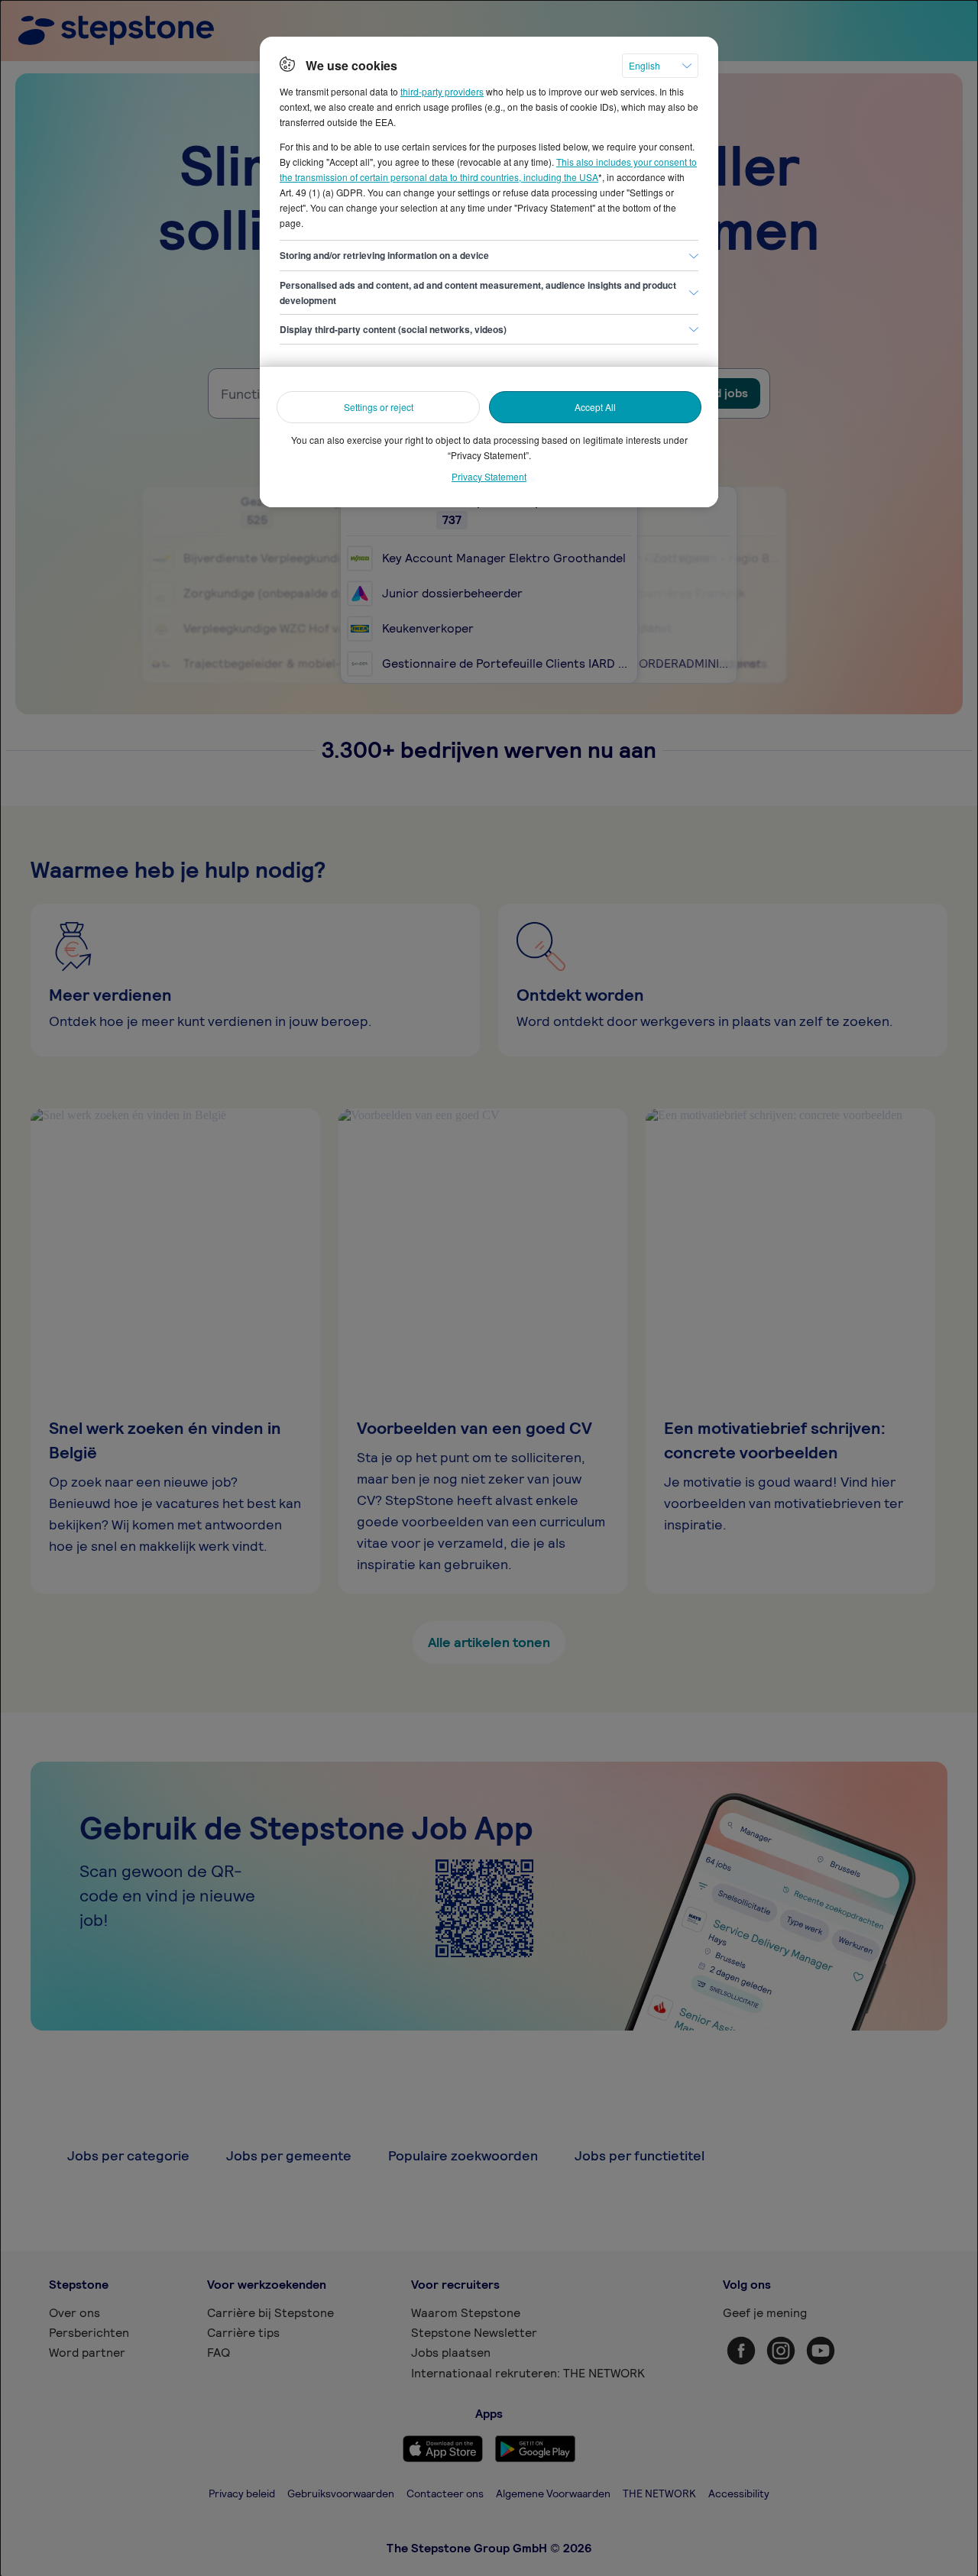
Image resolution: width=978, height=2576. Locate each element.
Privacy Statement (489, 476)
